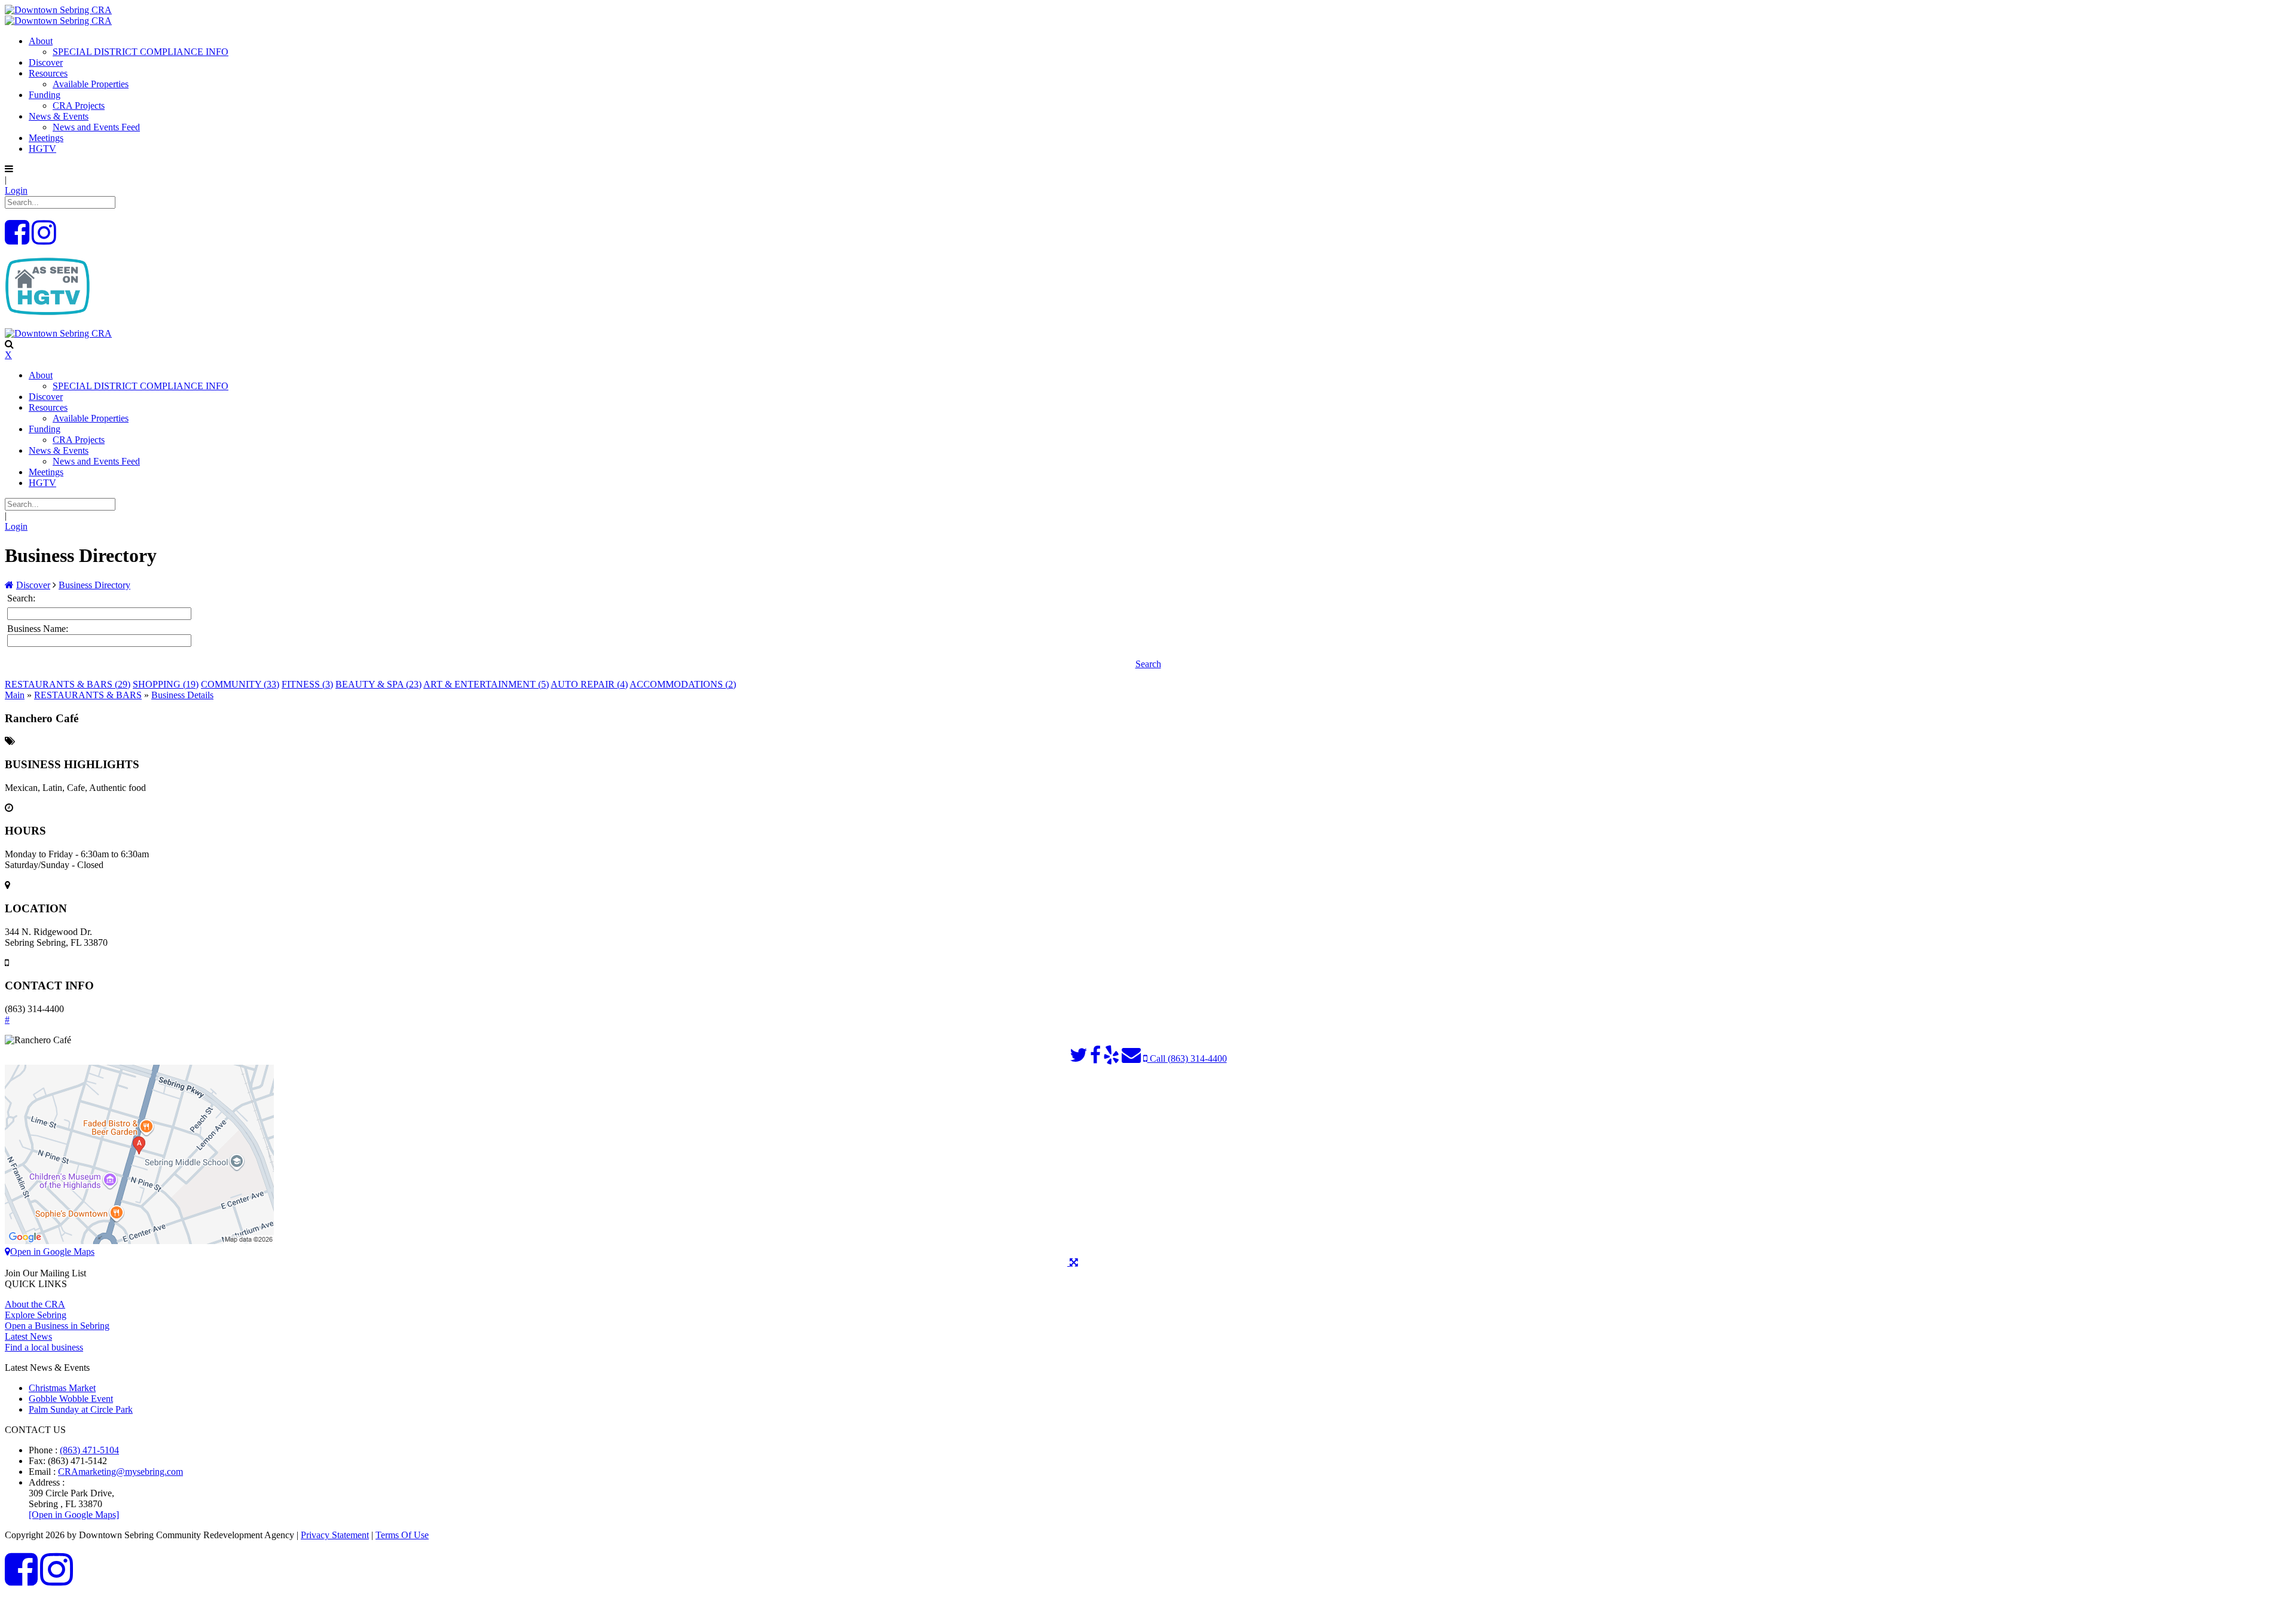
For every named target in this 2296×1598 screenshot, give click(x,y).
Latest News (28, 1336)
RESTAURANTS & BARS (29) (68, 684)
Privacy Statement (335, 1535)
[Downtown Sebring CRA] (58, 10)
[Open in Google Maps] (74, 1515)
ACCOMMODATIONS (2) (683, 684)
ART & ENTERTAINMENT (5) (486, 684)
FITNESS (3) (307, 684)
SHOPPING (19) (166, 684)
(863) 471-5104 (89, 1450)
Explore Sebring (36, 1315)
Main (15, 695)
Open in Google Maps (52, 1252)
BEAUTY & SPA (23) (378, 684)
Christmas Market (62, 1388)
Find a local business (44, 1347)
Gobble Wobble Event (71, 1399)
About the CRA (35, 1304)
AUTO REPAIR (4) (589, 684)
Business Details (182, 695)
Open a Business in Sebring (57, 1326)
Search (1148, 664)
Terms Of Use (402, 1535)
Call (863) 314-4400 (1187, 1058)
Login (16, 190)
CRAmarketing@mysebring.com (120, 1472)
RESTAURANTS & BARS (88, 695)
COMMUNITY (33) (240, 684)
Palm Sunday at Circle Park (81, 1409)
